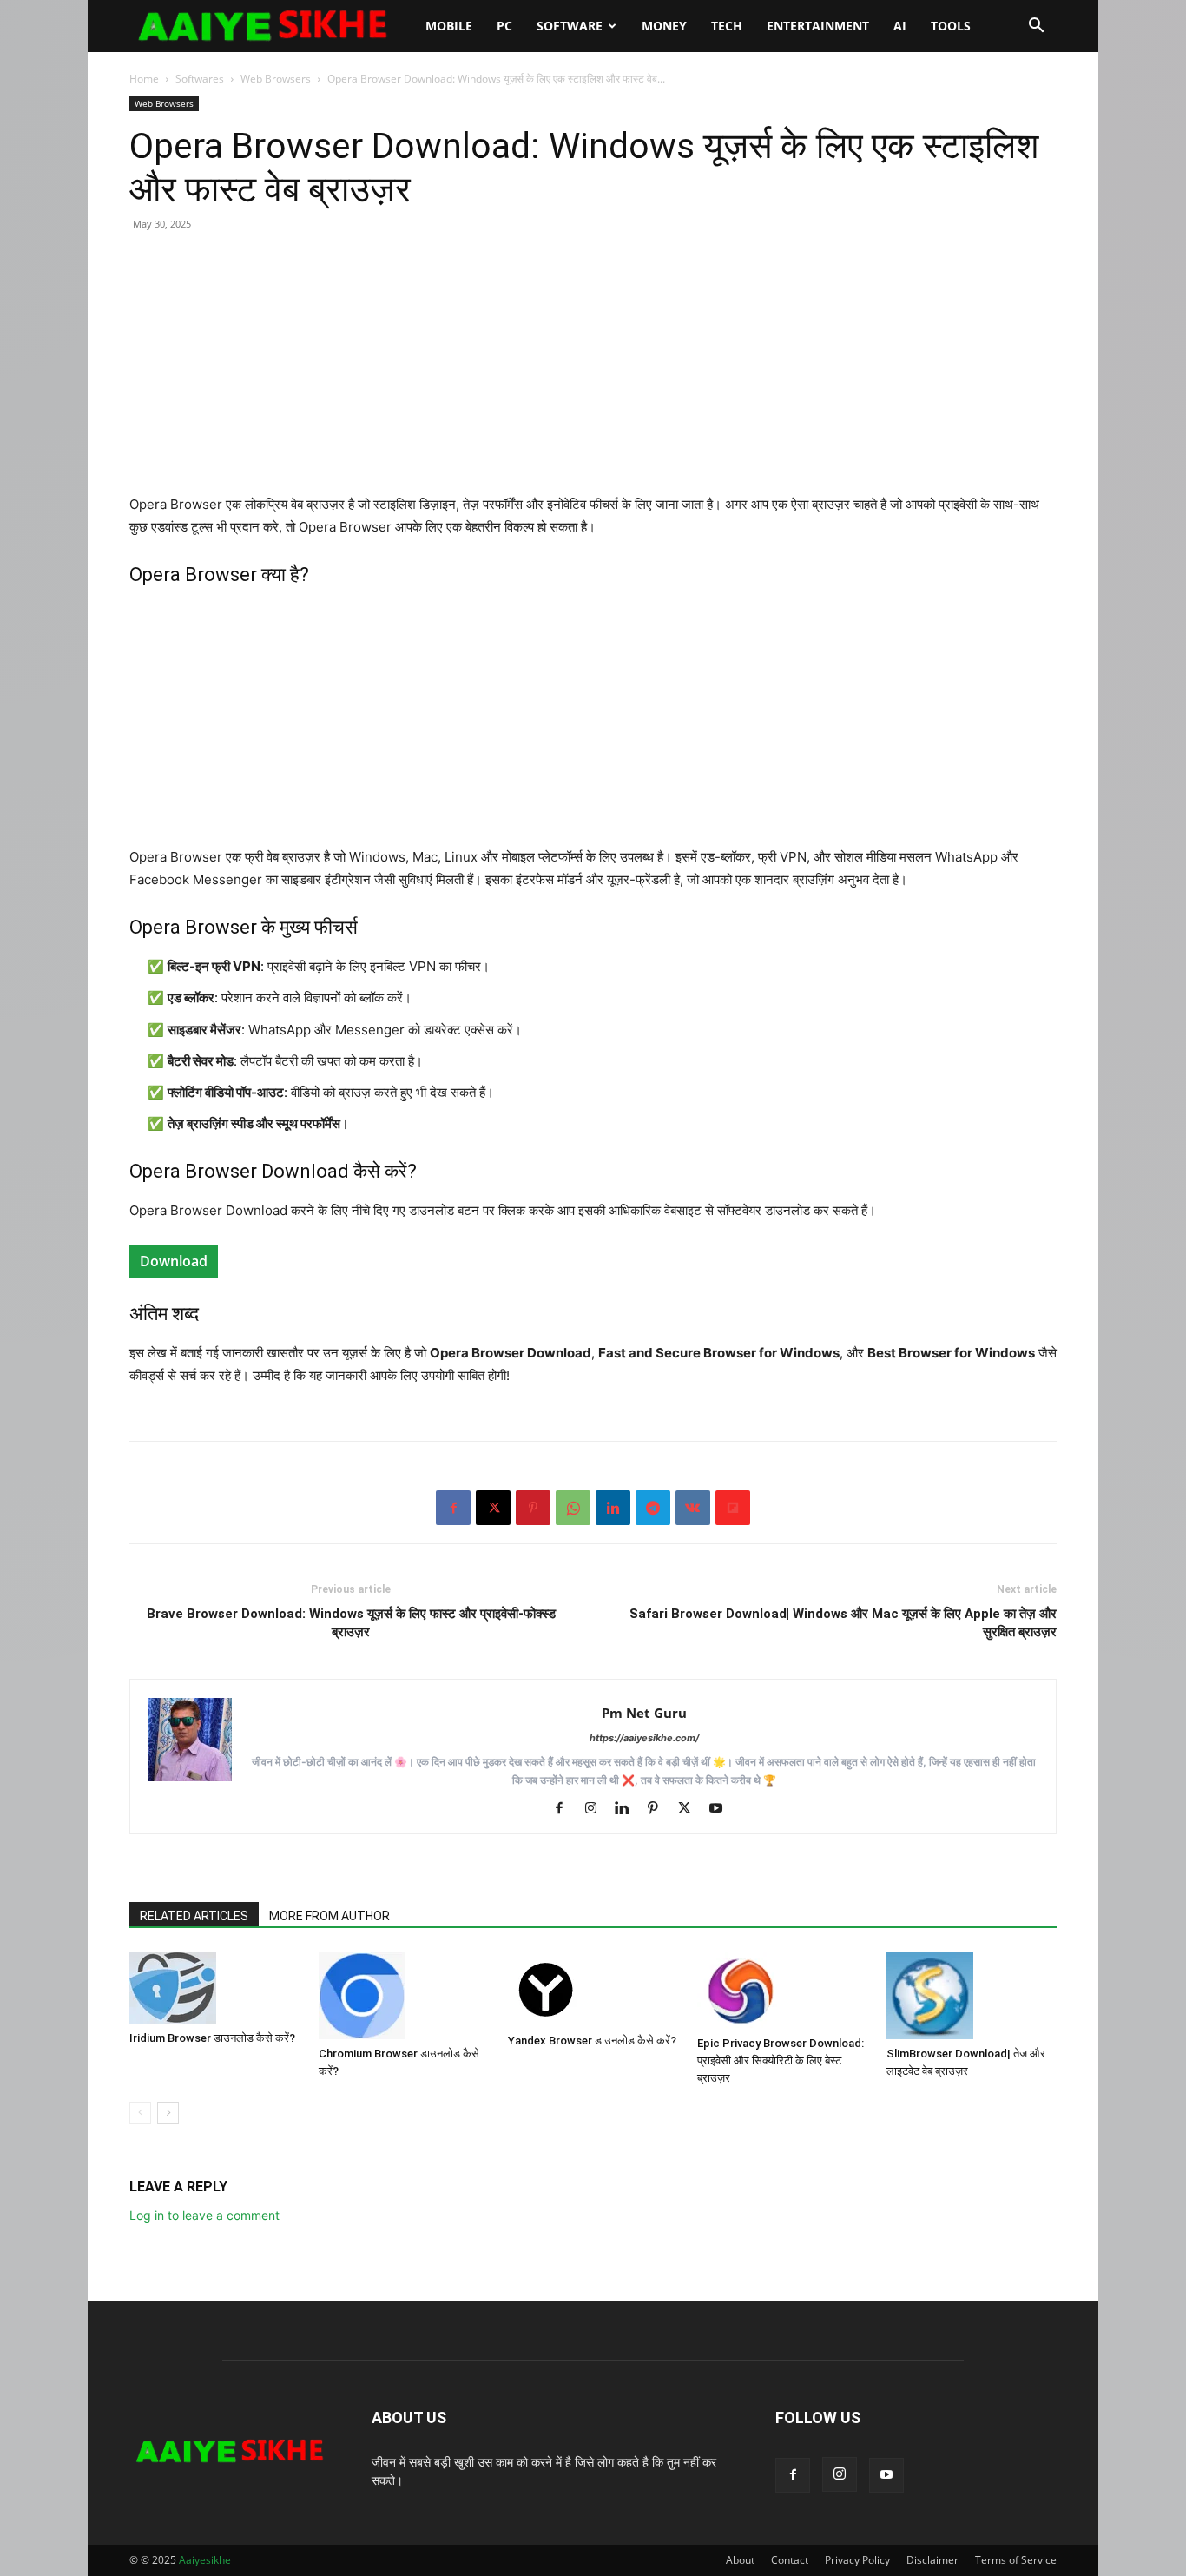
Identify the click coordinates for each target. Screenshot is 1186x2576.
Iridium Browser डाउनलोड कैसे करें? (212, 2038)
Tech (727, 26)
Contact (790, 2560)
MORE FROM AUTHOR (329, 1916)
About (740, 2560)
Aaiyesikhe (205, 2560)
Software (570, 26)
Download (174, 1261)
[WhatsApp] (573, 1508)
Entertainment (818, 26)
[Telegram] (653, 1508)
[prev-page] (140, 2113)
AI (900, 26)
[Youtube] (722, 1809)
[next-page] (168, 2113)
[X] (493, 1508)
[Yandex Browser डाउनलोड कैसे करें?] (593, 1989)
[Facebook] (453, 1508)
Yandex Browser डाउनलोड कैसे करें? (592, 2041)
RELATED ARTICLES (194, 1916)
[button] (1036, 27)
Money (664, 26)
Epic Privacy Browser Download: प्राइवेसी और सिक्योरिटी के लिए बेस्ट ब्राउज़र (781, 2061)
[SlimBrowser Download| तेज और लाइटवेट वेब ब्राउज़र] (972, 1995)
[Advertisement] (593, 372)
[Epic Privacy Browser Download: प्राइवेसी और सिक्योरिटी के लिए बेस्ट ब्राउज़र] (782, 1990)
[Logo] (271, 26)
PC (504, 26)
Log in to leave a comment (204, 2215)
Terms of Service (1016, 2560)
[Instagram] (597, 1809)
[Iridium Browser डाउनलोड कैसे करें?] (214, 1988)
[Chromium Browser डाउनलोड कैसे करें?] (404, 1995)
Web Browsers (276, 79)
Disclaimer (932, 2560)
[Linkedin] (613, 1508)
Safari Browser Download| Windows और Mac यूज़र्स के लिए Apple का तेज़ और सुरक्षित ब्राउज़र (843, 1623)
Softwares (200, 79)
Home (144, 79)
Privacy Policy (857, 2560)
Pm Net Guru (644, 1713)
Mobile (449, 26)
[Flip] (733, 1508)
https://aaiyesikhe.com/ (644, 1738)
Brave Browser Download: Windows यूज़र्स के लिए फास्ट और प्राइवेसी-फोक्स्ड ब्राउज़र (351, 1623)
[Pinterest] (533, 1508)
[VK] (693, 1508)
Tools (951, 26)
